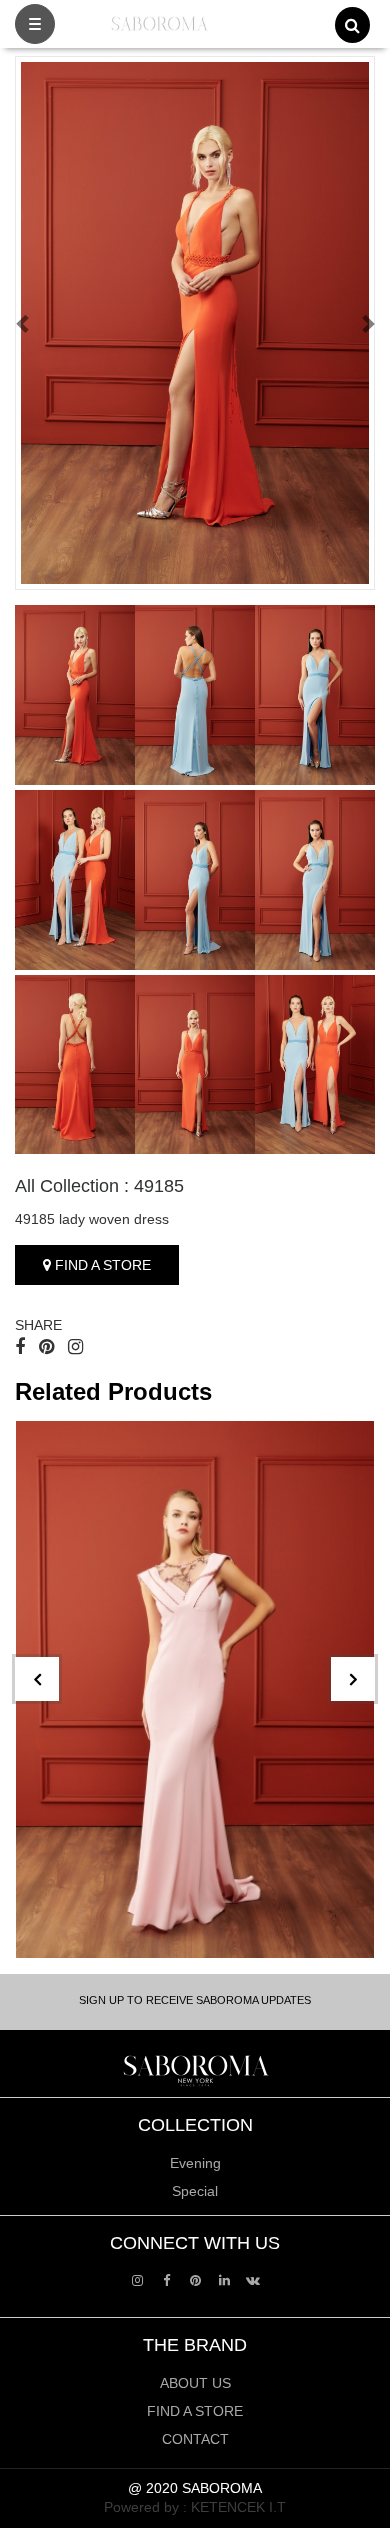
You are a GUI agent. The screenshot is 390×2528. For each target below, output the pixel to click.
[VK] (253, 2279)
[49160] (195, 1689)
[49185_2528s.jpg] (75, 880)
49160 (55, 1919)
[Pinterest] (195, 2279)
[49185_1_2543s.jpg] (315, 880)
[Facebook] (166, 2279)
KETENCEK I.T (238, 2507)
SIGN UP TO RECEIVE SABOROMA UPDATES (195, 2000)
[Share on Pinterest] (46, 1347)
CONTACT (195, 2439)
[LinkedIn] (224, 2279)
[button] (23, 323)
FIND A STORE (101, 1265)
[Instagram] (137, 2279)
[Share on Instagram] (75, 1347)
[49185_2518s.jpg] (75, 1065)
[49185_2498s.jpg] (195, 1065)
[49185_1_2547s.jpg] (315, 695)
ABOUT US (195, 2383)
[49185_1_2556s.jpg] (195, 880)
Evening (195, 2163)
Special (195, 2191)
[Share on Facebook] (20, 1347)
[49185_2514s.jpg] (75, 695)
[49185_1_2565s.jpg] (195, 695)
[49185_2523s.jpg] (315, 1065)
